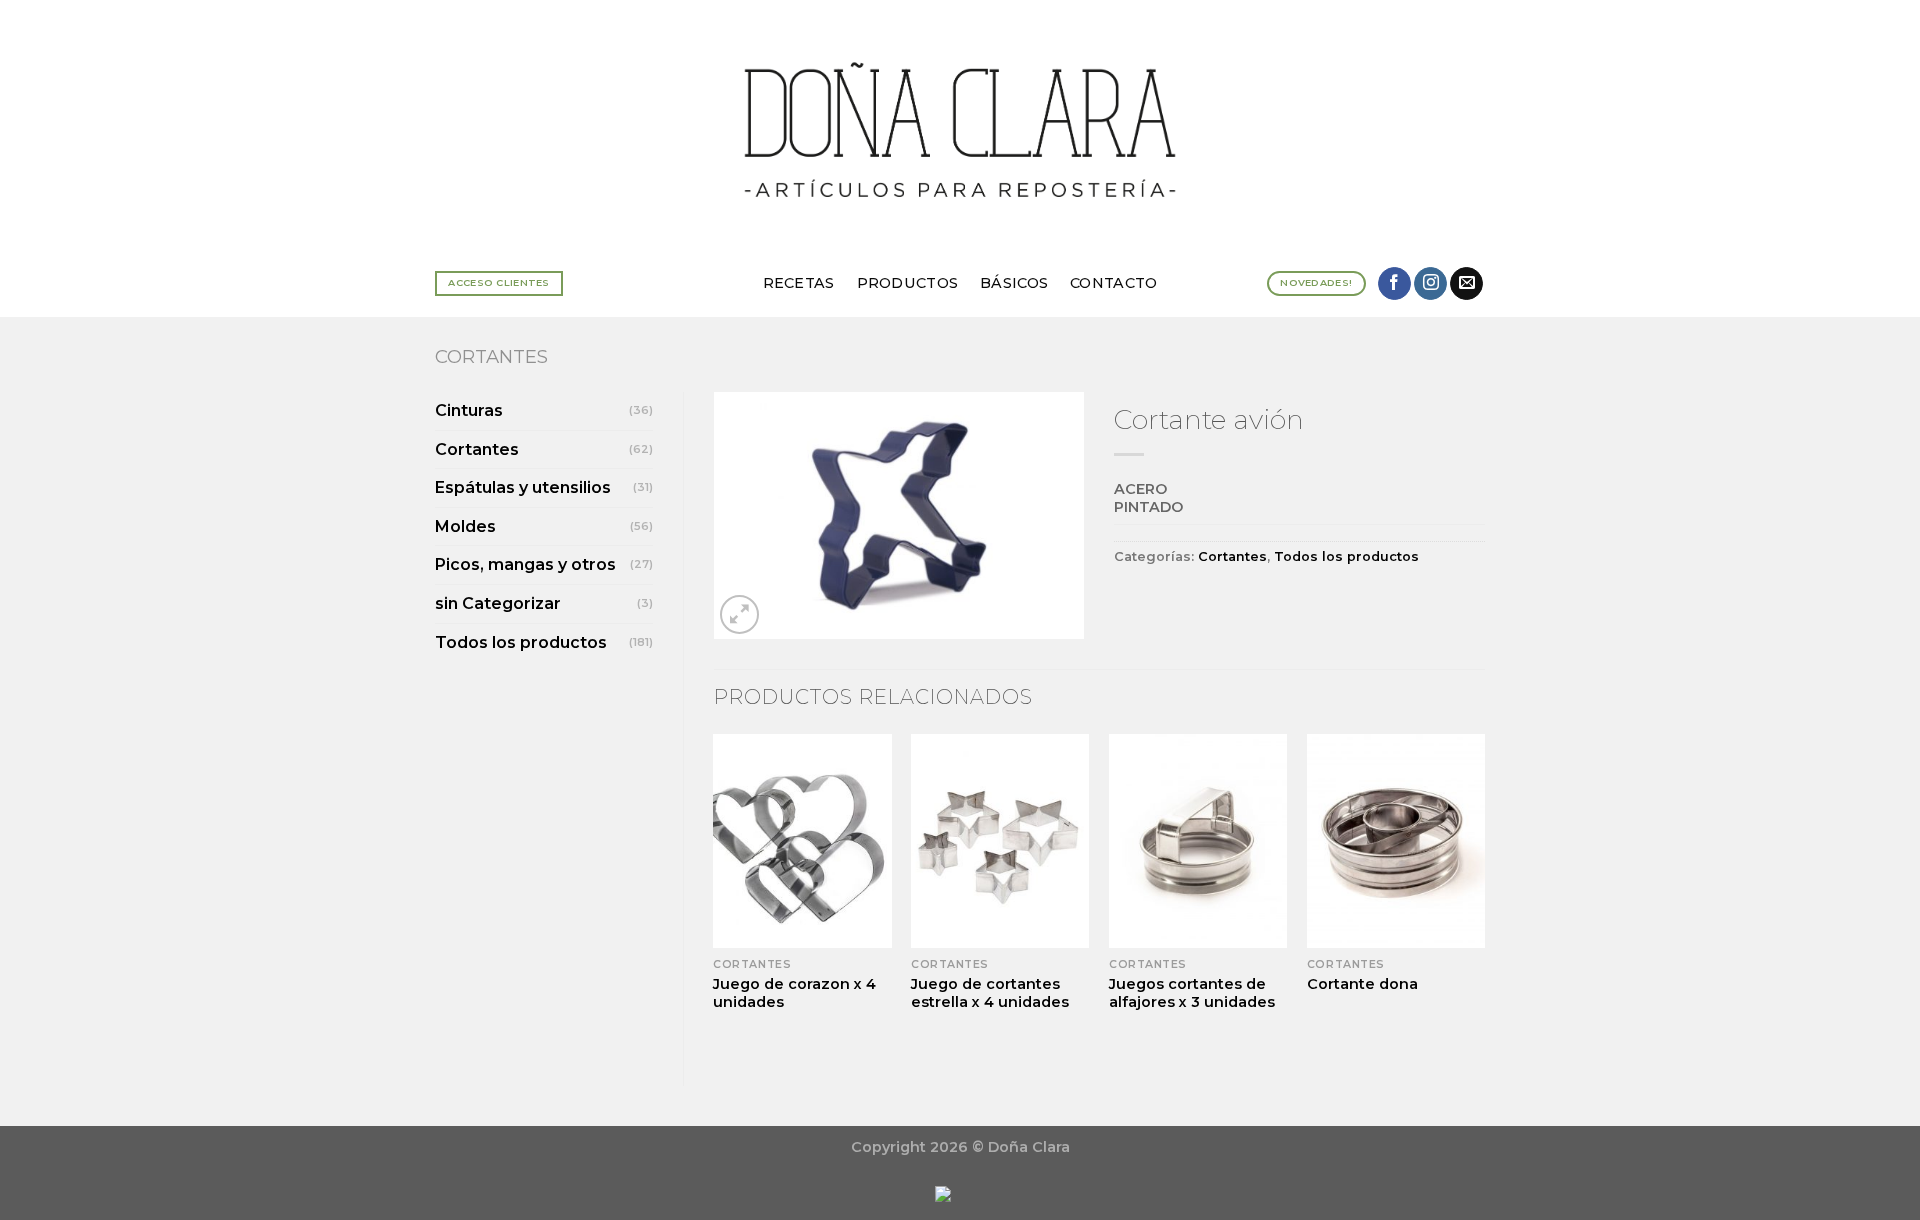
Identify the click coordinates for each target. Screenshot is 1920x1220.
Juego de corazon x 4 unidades (794, 993)
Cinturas (469, 410)
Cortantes (491, 356)
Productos (908, 283)
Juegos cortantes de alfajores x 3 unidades (1192, 993)
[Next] (1484, 893)
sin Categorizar (498, 603)
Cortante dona (1362, 984)
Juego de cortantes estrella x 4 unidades (990, 993)
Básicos (1014, 283)
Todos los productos (521, 642)
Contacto (1113, 283)
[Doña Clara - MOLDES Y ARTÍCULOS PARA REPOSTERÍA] (960, 124)
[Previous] (715, 893)
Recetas (799, 283)
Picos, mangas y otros (525, 564)
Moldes (465, 526)
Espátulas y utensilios (523, 487)
